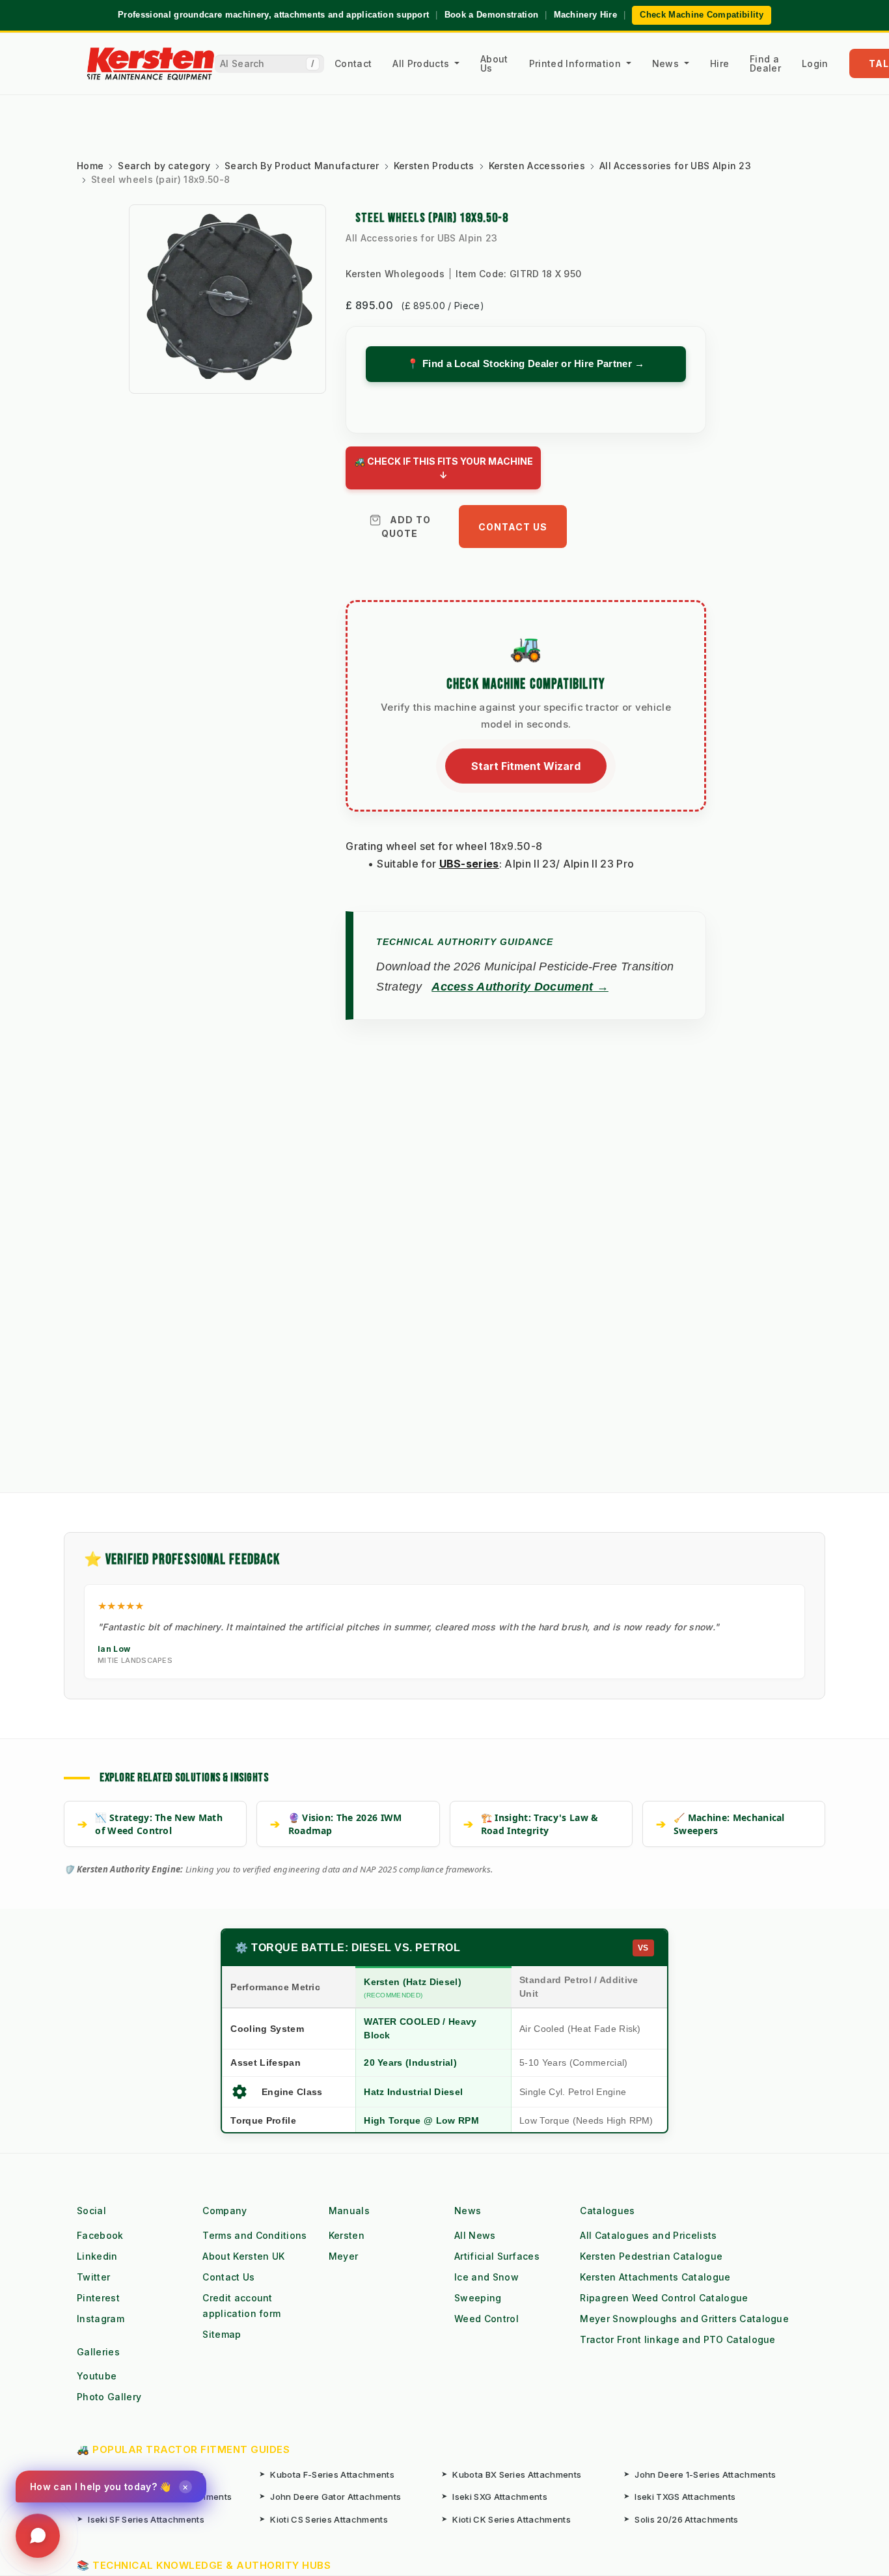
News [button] (667, 63)
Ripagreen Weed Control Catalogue (664, 2298)
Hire (719, 63)
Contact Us (513, 527)
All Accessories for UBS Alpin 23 (421, 238)
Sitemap (222, 2334)
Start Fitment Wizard (526, 766)
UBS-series (469, 864)
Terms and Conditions (254, 2235)
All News (475, 2235)
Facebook (100, 2235)
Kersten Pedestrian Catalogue (651, 2256)
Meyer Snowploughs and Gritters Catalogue (684, 2319)
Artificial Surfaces (497, 2256)
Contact (353, 63)
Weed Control (486, 2319)
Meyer (344, 2256)
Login (815, 63)
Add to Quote (406, 527)
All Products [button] (422, 63)
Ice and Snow (486, 2277)
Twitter (93, 2277)
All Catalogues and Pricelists (648, 2235)
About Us (494, 63)
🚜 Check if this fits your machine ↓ (444, 468)
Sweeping (478, 2298)
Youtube (97, 2376)
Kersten (347, 2235)
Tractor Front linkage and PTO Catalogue (677, 2339)
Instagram (101, 2319)
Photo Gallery (109, 2397)
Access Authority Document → (520, 987)
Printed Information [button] (576, 63)
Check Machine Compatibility (702, 15)
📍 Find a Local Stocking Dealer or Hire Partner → (526, 363)
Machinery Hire (585, 15)
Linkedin (97, 2256)
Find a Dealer (765, 63)
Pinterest (98, 2298)
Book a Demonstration (491, 15)
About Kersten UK (243, 2256)
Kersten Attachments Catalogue (655, 2277)
